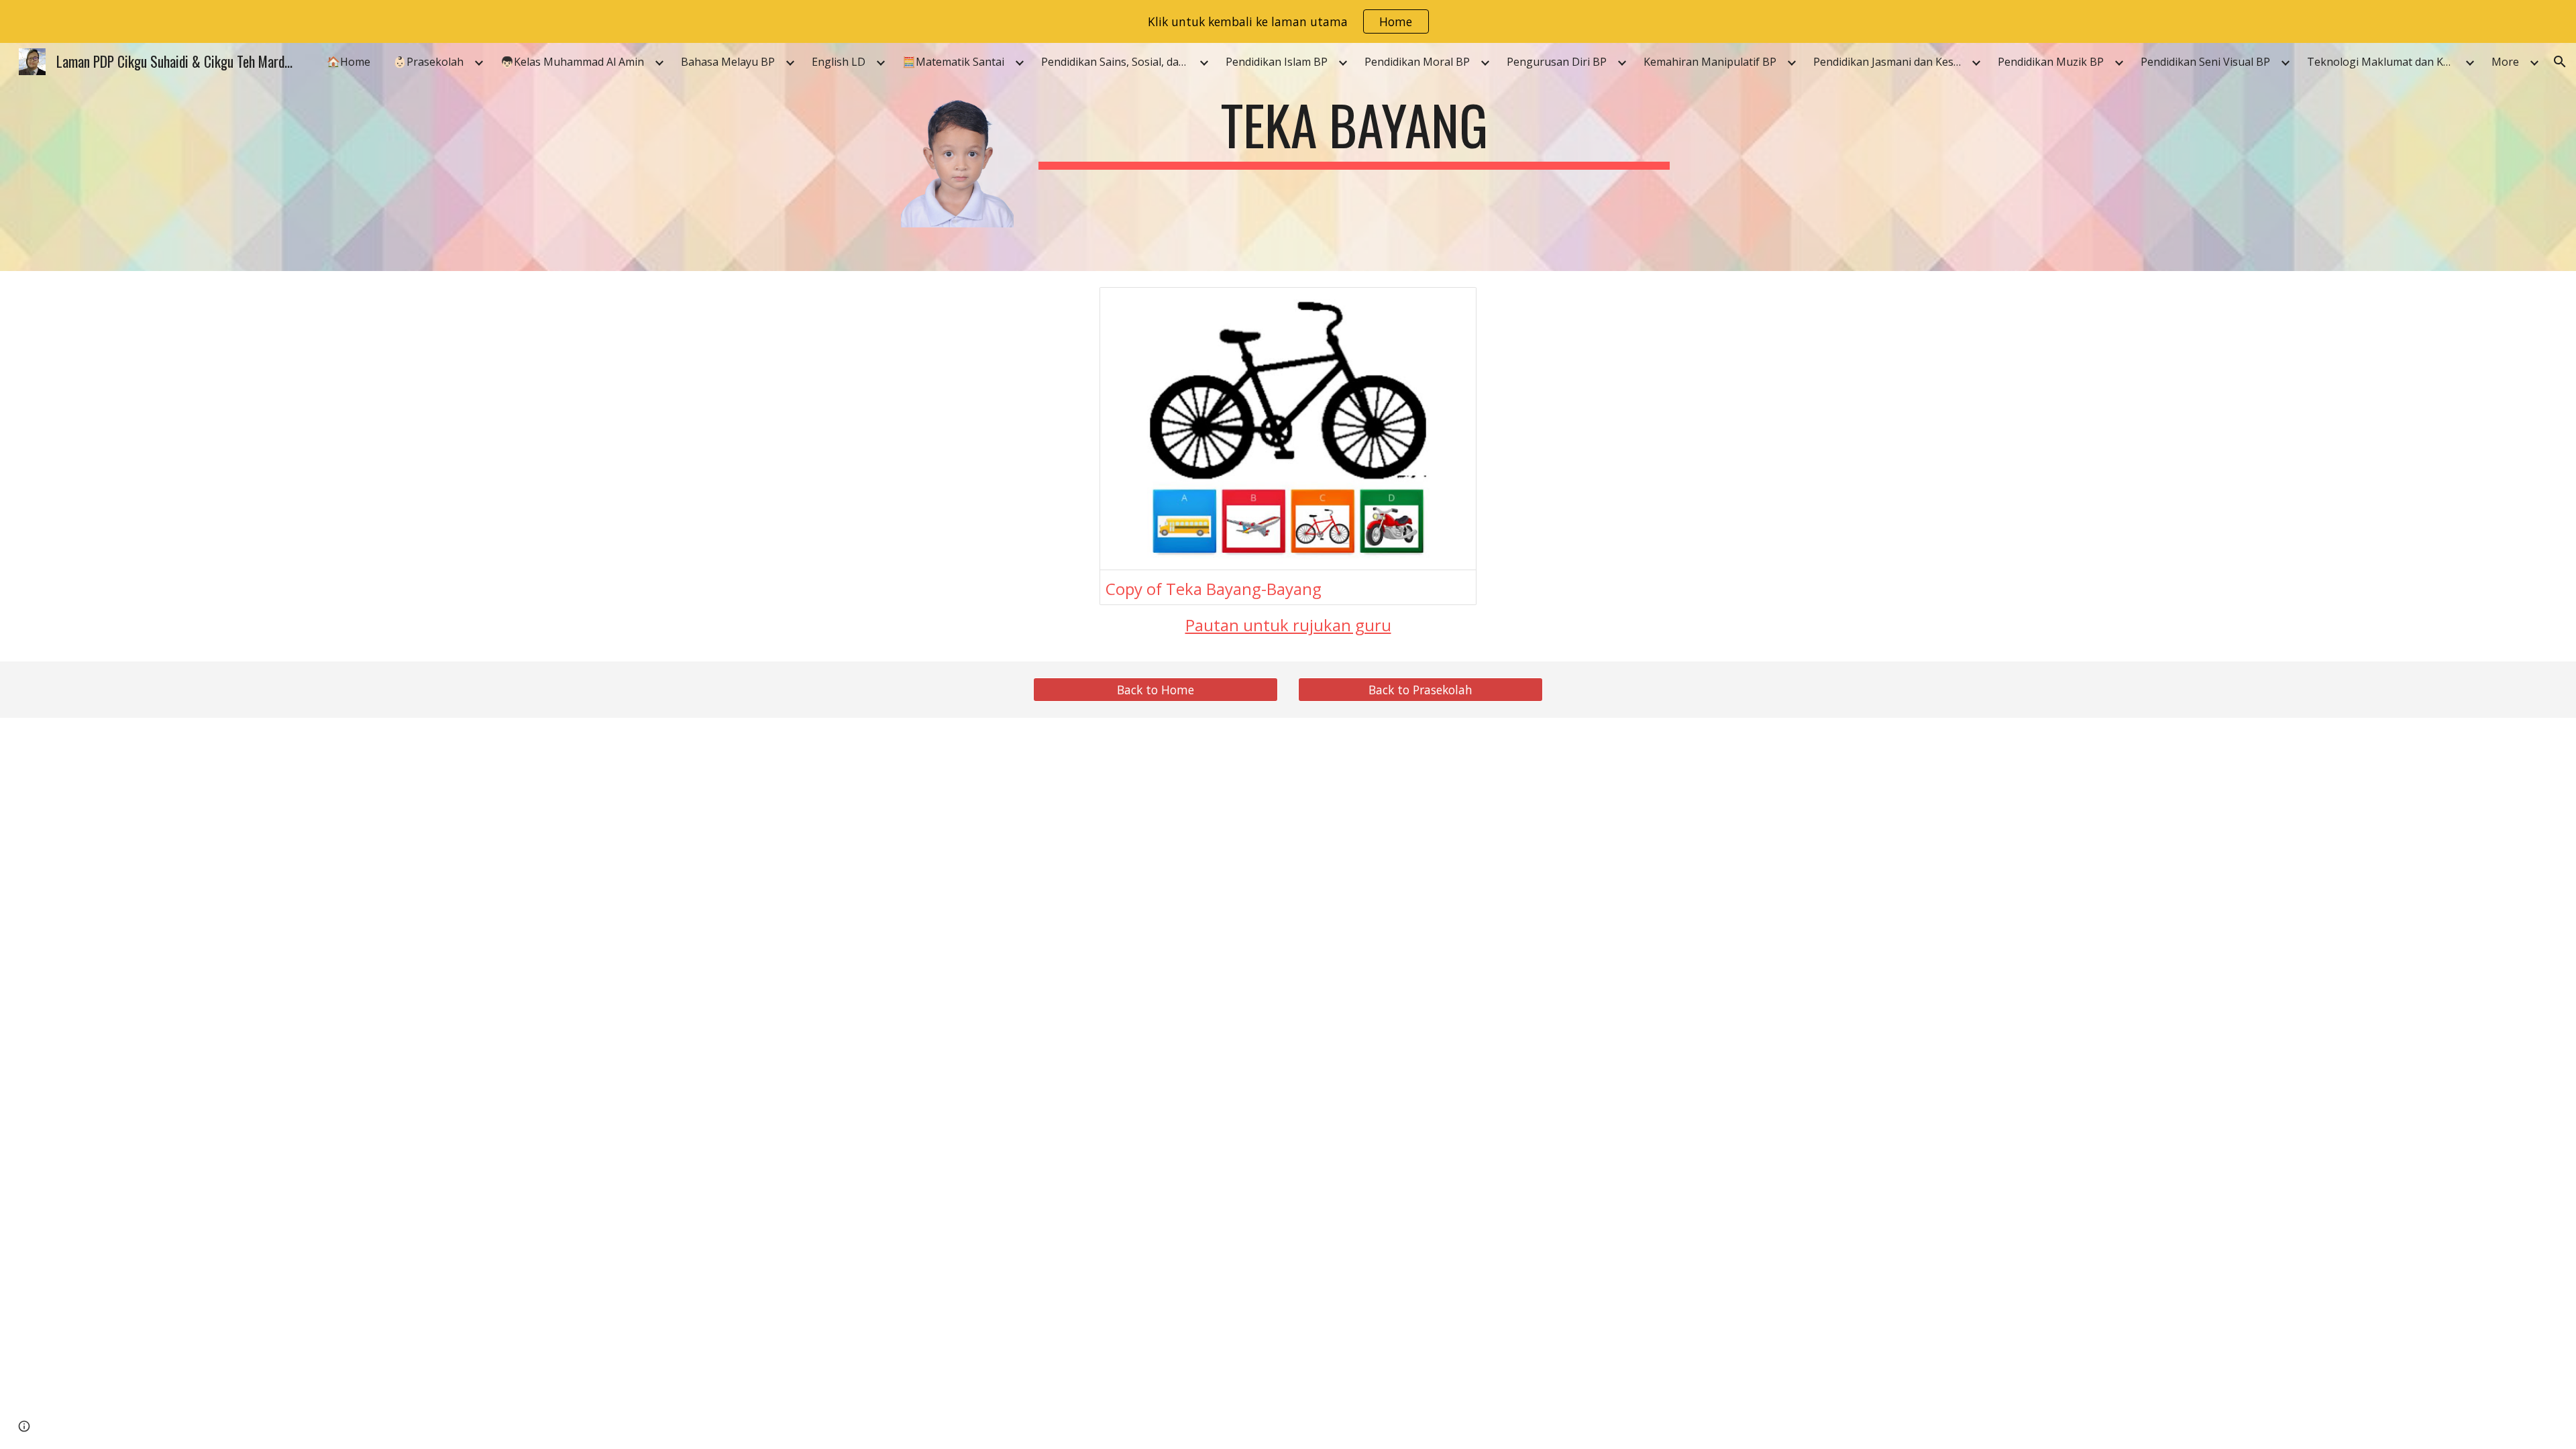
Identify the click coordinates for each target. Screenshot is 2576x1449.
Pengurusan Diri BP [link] (1557, 62)
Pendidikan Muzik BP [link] (2051, 62)
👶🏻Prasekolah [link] (428, 62)
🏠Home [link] (348, 62)
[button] (2560, 62)
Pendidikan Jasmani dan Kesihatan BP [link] (1890, 62)
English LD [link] (839, 62)
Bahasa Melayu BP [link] (728, 62)
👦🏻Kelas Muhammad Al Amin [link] (572, 62)
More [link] (2505, 62)
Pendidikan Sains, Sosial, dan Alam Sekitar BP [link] (1118, 62)
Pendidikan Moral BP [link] (1417, 62)
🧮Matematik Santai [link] (953, 62)
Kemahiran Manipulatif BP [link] (1710, 62)
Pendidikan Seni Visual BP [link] (2205, 62)
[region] (1288, 21)
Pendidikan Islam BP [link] (1277, 62)
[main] (1354, 131)
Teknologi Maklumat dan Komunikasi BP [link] (2384, 62)
